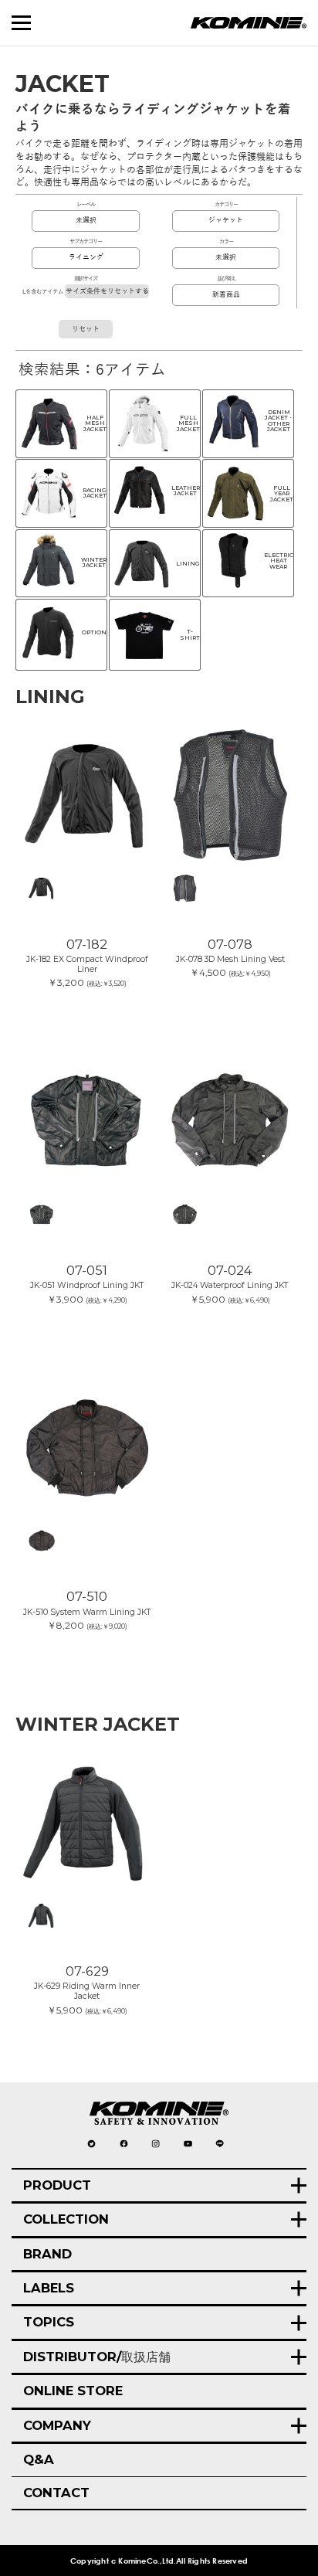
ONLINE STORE (73, 2391)
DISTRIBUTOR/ (97, 2357)
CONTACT (56, 2493)
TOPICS (49, 2322)
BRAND (47, 2254)
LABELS (49, 2288)
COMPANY (57, 2425)
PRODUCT (57, 2185)
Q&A (39, 2459)
